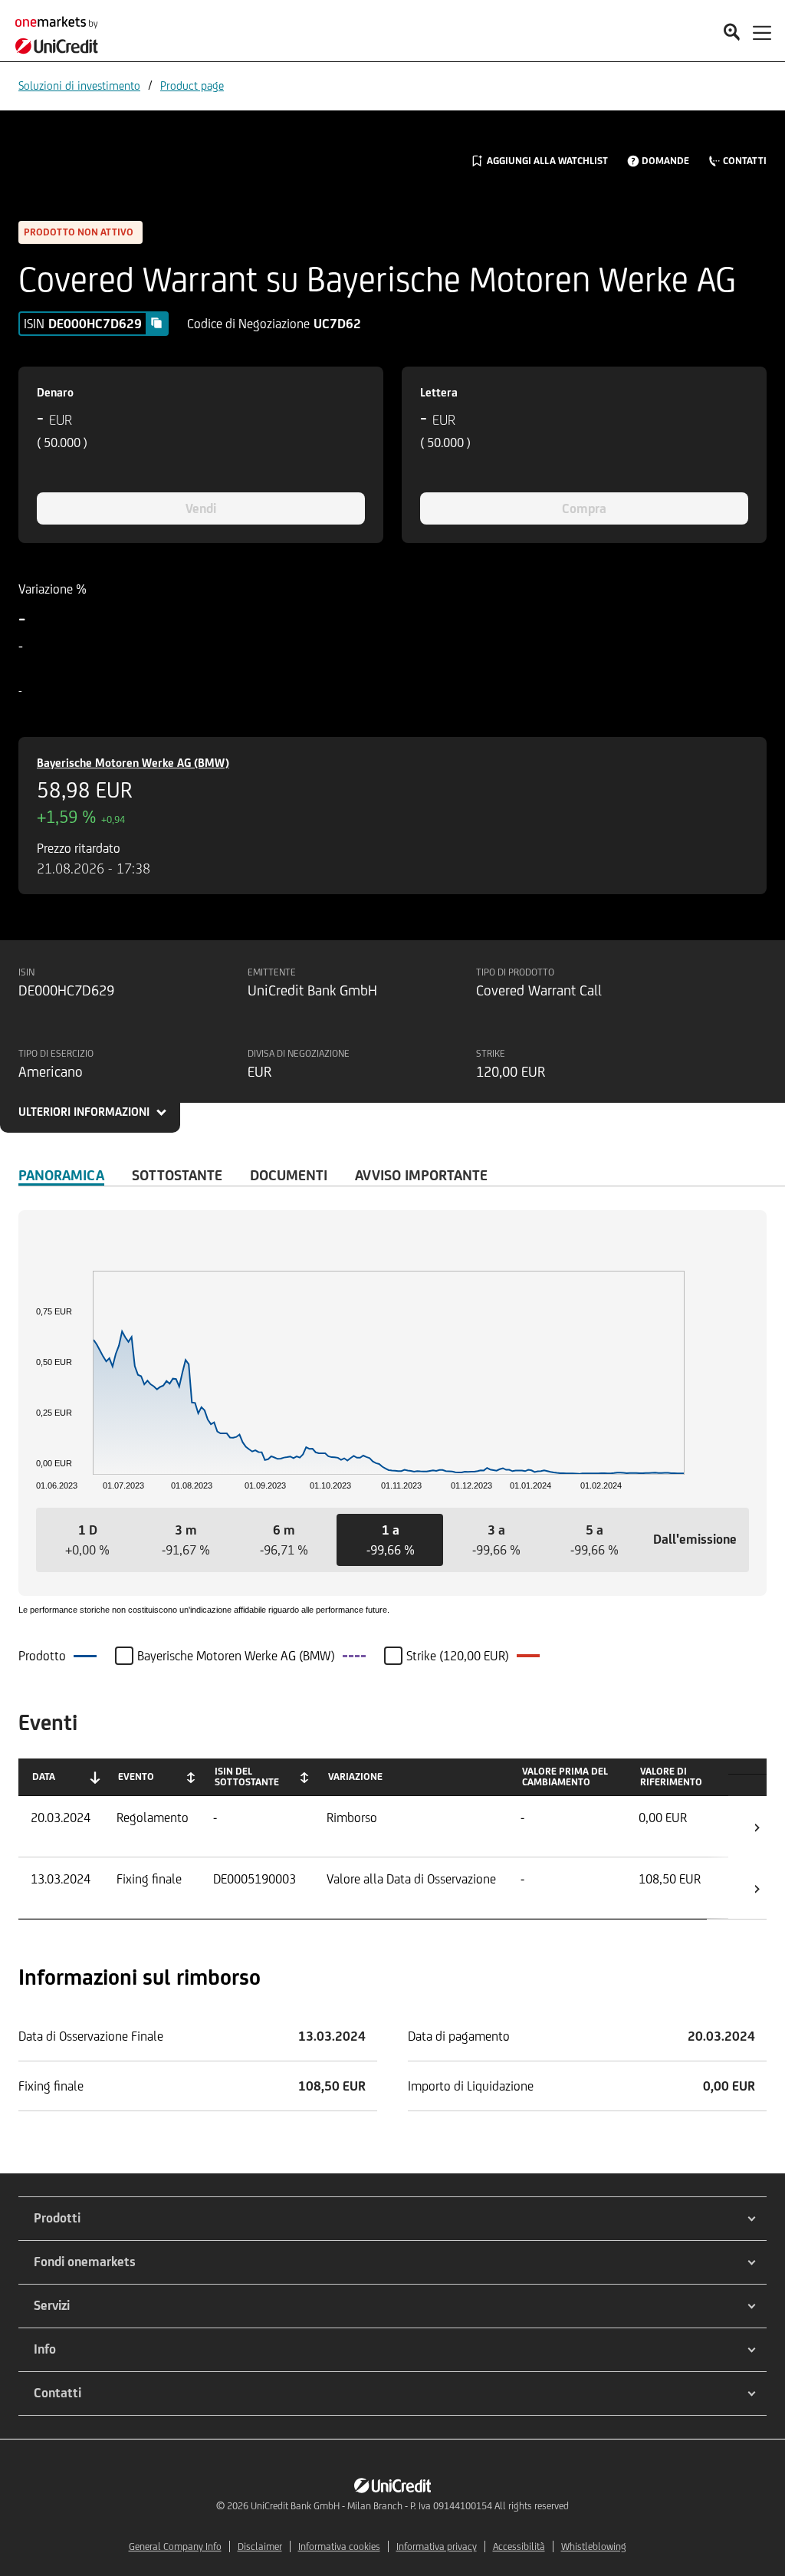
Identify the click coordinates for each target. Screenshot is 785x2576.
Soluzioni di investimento (79, 86)
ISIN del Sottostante (247, 1777)
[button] (87, 1540)
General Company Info (175, 2546)
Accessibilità (519, 2546)
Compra (584, 508)
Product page (192, 86)
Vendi (201, 508)
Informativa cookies (339, 2546)
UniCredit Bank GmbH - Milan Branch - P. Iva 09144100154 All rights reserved (410, 2506)
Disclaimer (260, 2546)
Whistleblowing (594, 2546)
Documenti (289, 1175)
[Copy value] (156, 323)
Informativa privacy (437, 2546)
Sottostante (177, 1175)
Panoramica (61, 1175)
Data (44, 1777)
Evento (136, 1777)
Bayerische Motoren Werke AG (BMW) (133, 763)
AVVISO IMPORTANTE (421, 1175)
